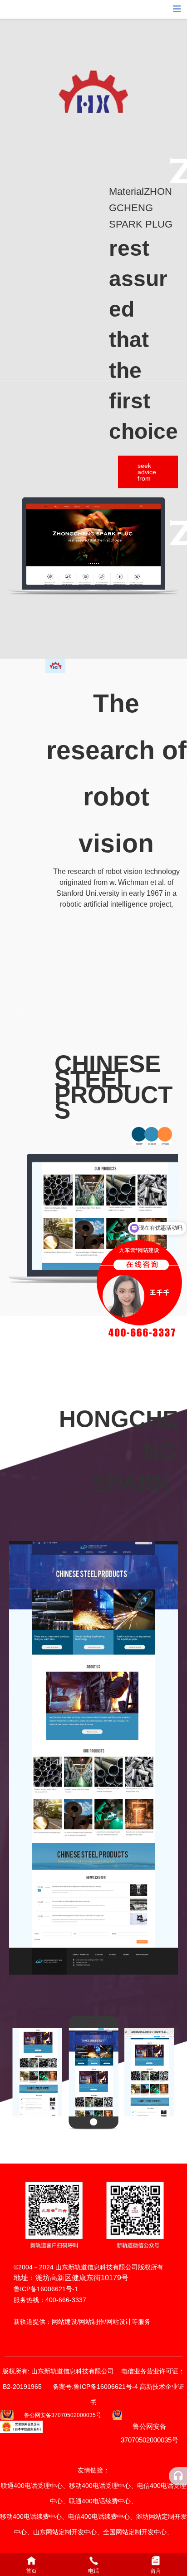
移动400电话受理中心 (100, 2486)
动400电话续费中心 (34, 2516)
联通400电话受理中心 (32, 2486)
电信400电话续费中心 (99, 2516)
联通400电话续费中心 (100, 2501)
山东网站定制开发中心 (65, 2532)
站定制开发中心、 (148, 2532)
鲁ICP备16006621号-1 (46, 2289)
